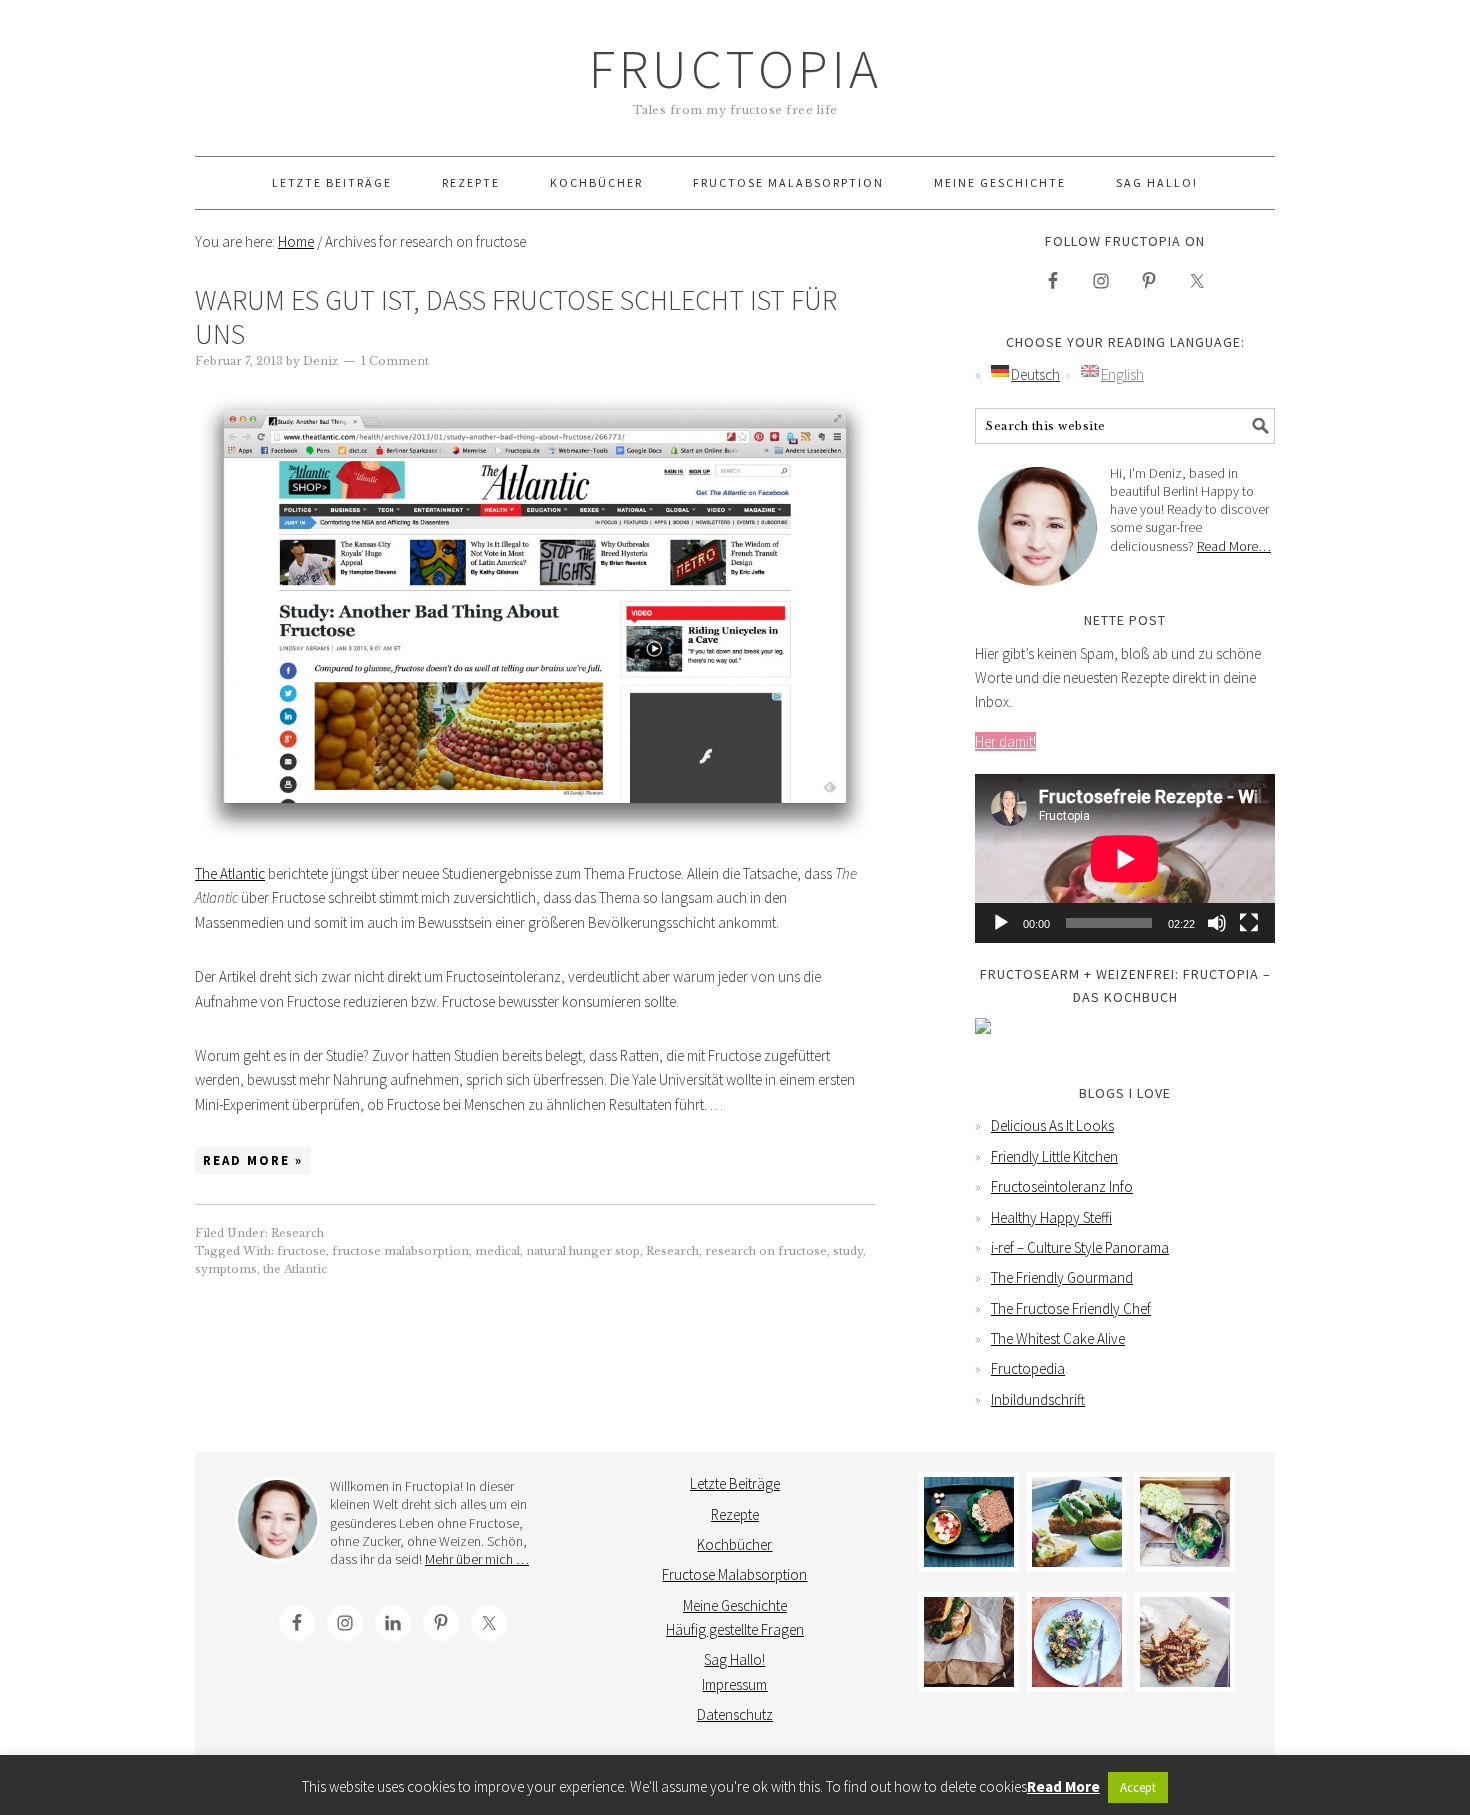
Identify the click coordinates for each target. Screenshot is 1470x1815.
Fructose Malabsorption (734, 1574)
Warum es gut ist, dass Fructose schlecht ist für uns (516, 317)
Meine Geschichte (735, 1605)
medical (497, 1251)
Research (297, 1233)
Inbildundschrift (1038, 1399)
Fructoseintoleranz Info (1062, 1186)
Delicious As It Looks (1052, 1125)
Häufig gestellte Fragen (735, 1629)
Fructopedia (1028, 1368)
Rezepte (735, 1514)
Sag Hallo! (734, 1659)
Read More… (1234, 546)
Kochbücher (734, 1544)
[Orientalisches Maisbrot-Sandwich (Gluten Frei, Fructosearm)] (969, 1642)
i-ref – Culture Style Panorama (1080, 1247)
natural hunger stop (583, 1251)
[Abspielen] (1001, 923)
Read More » (253, 1160)
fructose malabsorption (400, 1251)
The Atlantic (230, 873)
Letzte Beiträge (735, 1483)
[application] (1125, 858)
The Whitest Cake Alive (1058, 1338)
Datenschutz (735, 1714)
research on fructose (766, 1251)
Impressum (734, 1684)
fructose (301, 1251)
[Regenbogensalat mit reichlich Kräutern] (1077, 1642)
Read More (1063, 1786)
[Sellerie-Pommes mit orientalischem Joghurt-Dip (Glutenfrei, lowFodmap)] (1185, 1642)
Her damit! (1005, 741)
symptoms (226, 1269)
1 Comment (395, 361)
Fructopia (735, 68)
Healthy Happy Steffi (1051, 1217)
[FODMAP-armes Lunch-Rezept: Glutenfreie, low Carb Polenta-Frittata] (1077, 1522)
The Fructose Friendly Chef (1071, 1308)
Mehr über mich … (477, 1559)
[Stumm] (1217, 923)
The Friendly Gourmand (1062, 1277)
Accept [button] (1138, 1787)
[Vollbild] (1249, 923)
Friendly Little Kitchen (1054, 1156)
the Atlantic (295, 1269)
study (848, 1251)
